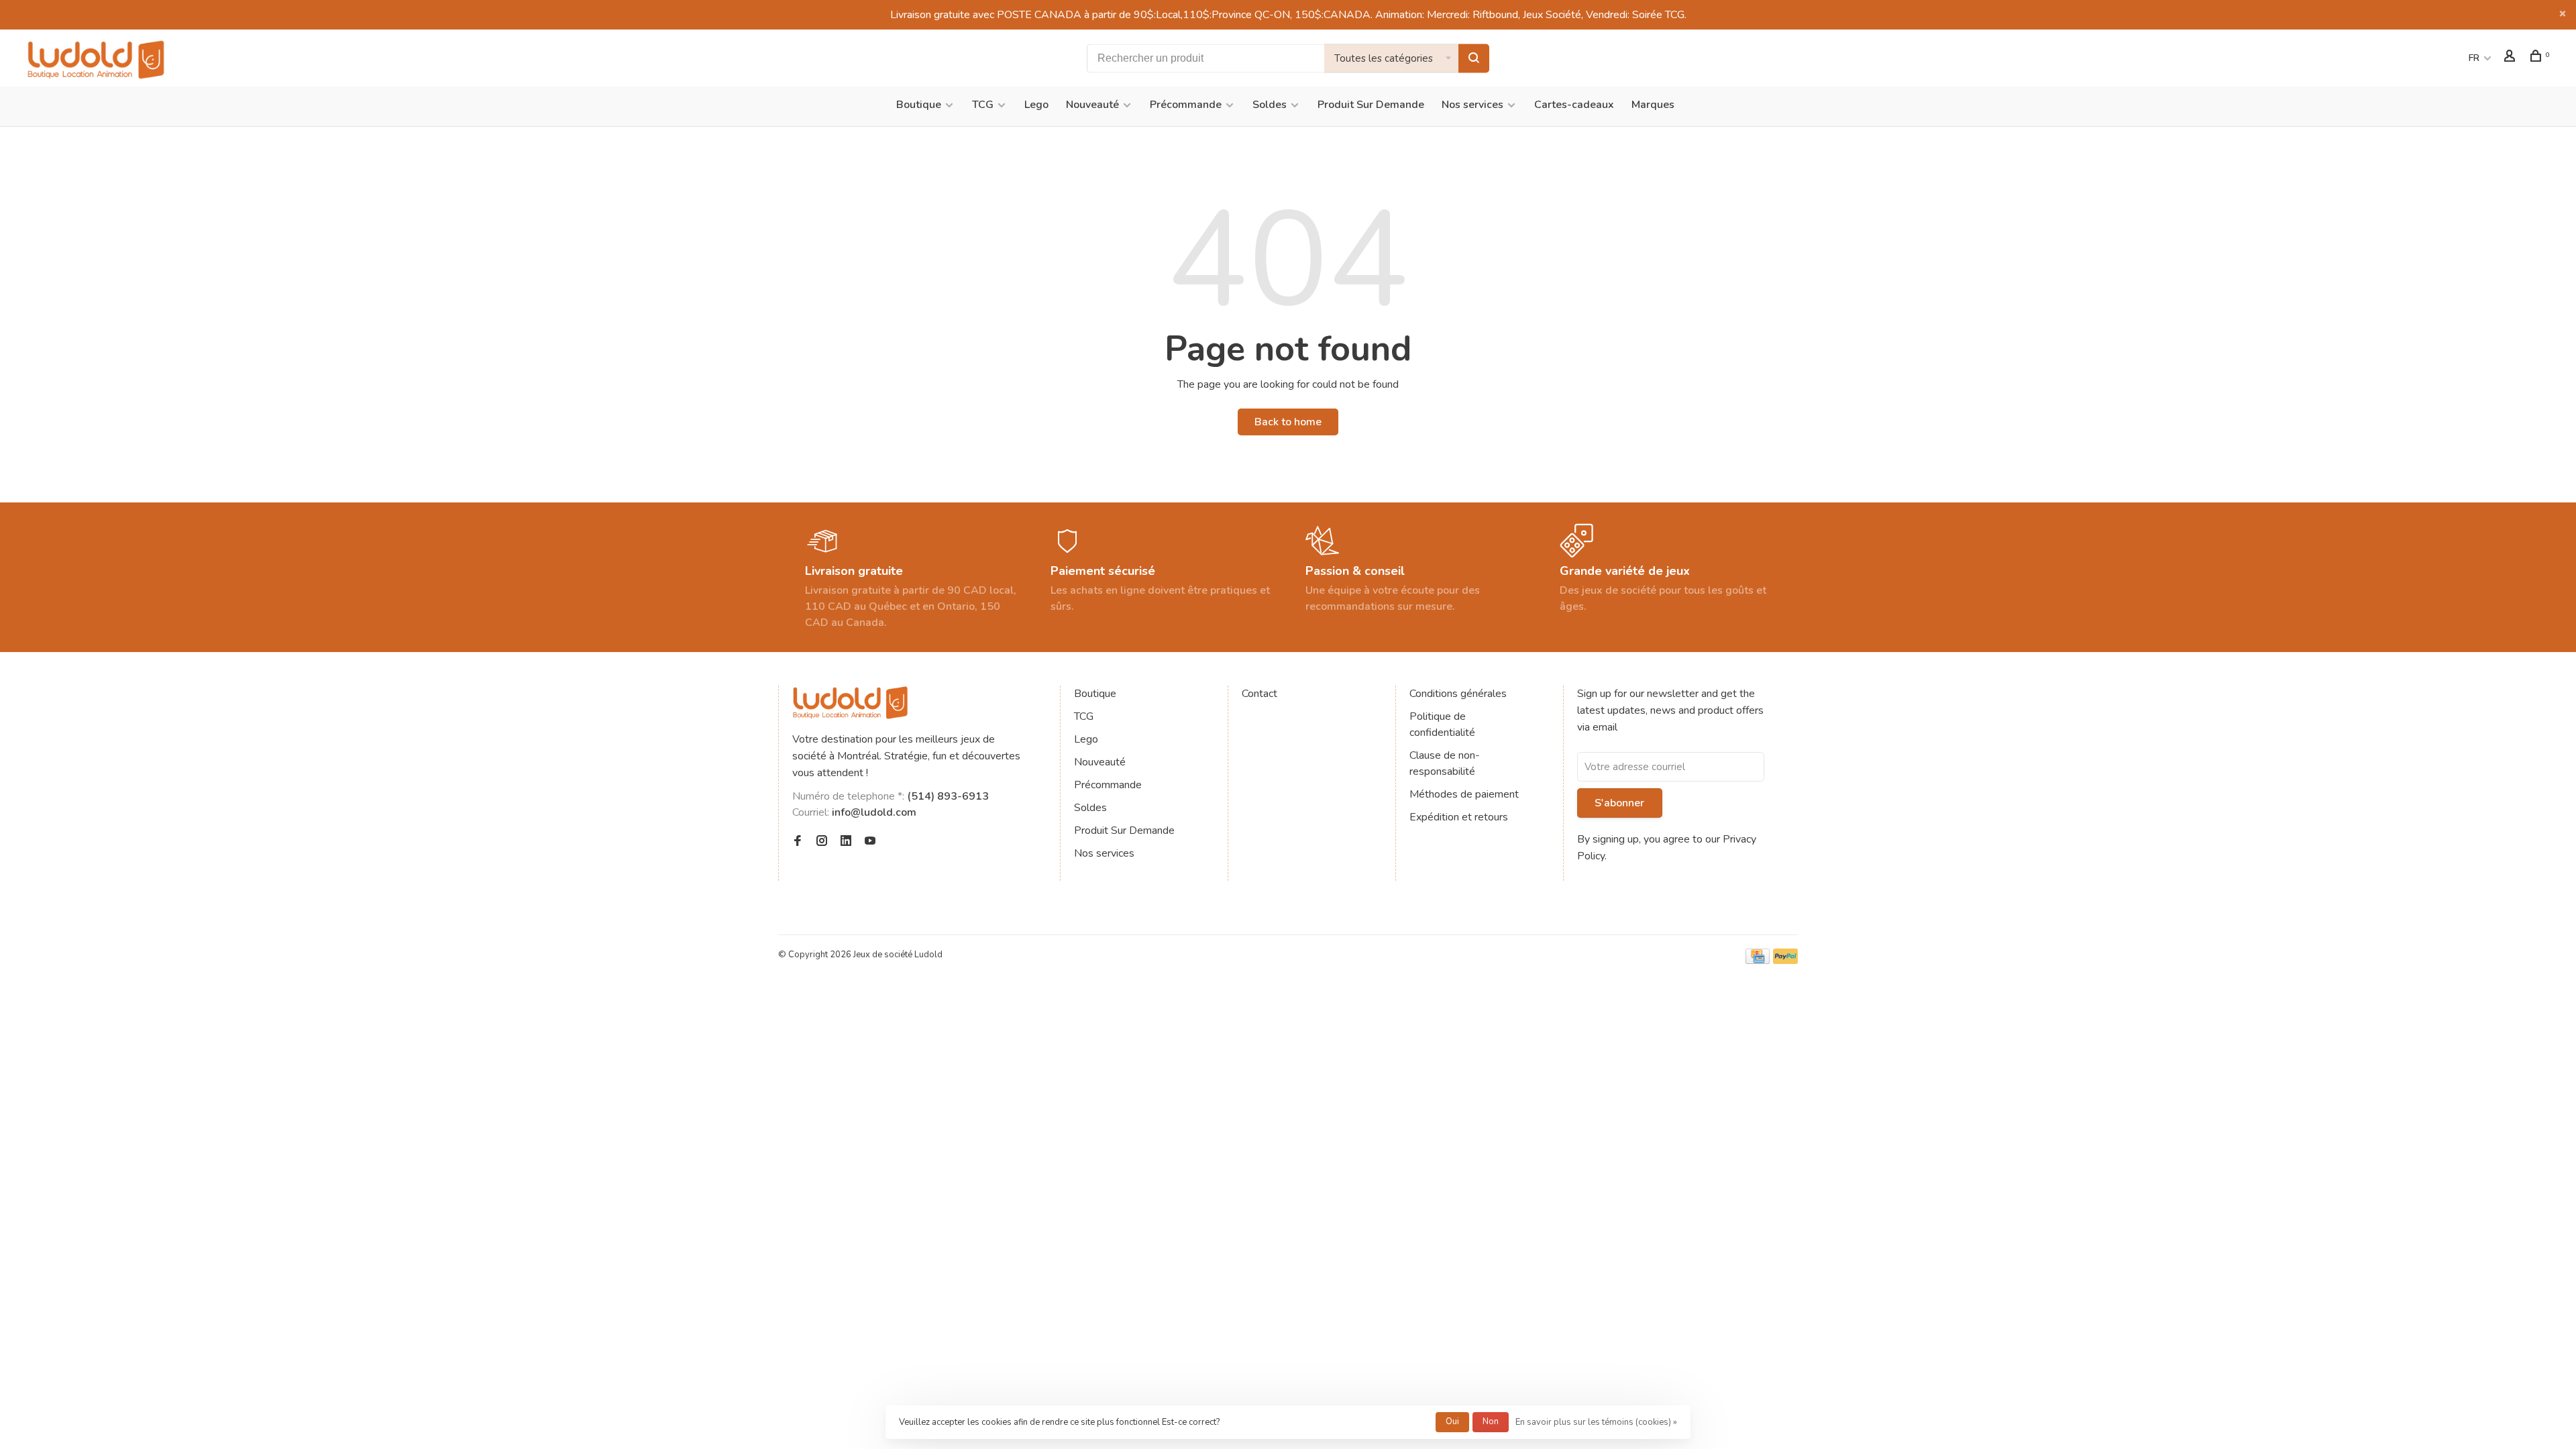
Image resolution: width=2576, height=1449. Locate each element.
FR (2474, 58)
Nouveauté (1092, 105)
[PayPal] (1785, 961)
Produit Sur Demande (1371, 105)
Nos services (1472, 105)
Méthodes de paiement (1464, 794)
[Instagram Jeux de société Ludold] (822, 842)
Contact (1259, 694)
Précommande (1186, 105)
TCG (983, 105)
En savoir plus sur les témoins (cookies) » (1596, 1422)
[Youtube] (870, 842)
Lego (1036, 105)
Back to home (1288, 422)
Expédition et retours (1459, 817)
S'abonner (1619, 803)
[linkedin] (846, 842)
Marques (1653, 105)
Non (1491, 1421)
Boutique (919, 105)
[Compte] (2511, 58)
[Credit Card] (1758, 961)
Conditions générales (1458, 694)
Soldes (1270, 105)
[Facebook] (798, 842)
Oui (1452, 1421)
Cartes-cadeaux (1574, 105)
